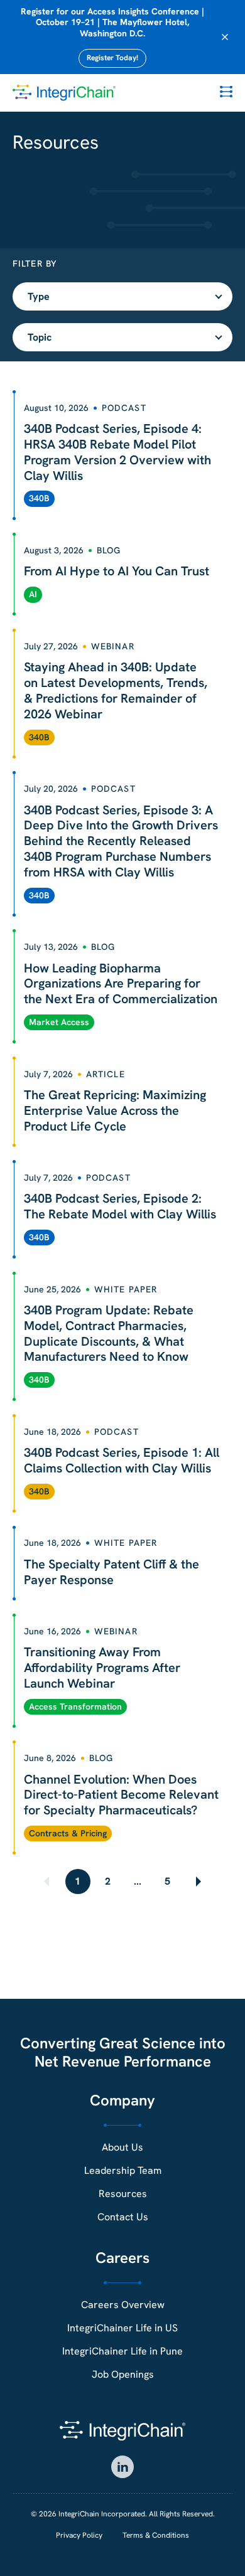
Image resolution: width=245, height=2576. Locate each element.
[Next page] (197, 1881)
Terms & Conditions (156, 2535)
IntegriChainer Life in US (122, 2328)
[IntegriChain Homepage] (64, 93)
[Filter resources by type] (122, 296)
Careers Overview (123, 2305)
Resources (123, 2194)
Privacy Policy (79, 2535)
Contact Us (123, 2217)
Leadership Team (123, 2170)
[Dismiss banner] (225, 37)
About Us (122, 2147)
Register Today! (112, 58)
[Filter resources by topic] (122, 337)
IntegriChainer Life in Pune (122, 2351)
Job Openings (123, 2374)
